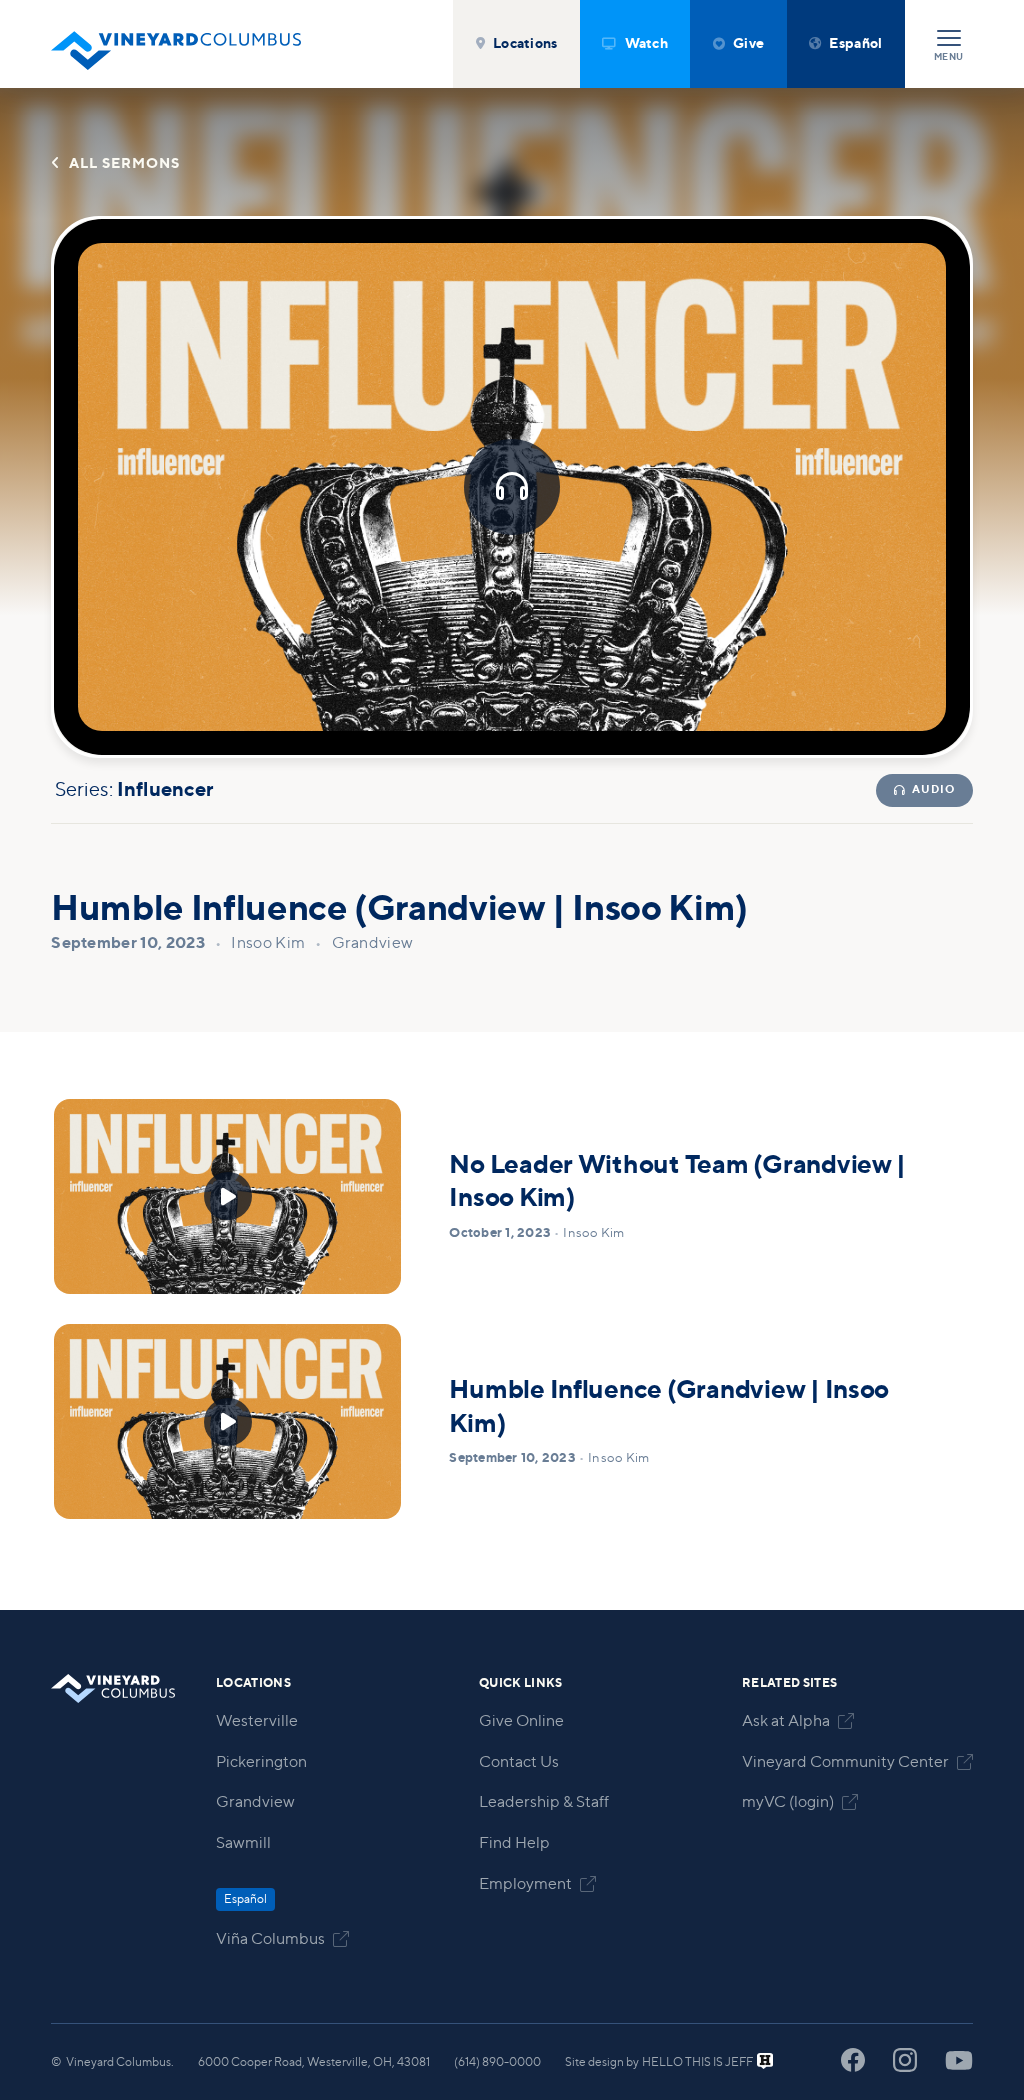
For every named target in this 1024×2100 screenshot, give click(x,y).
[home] (176, 44)
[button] (516, 44)
